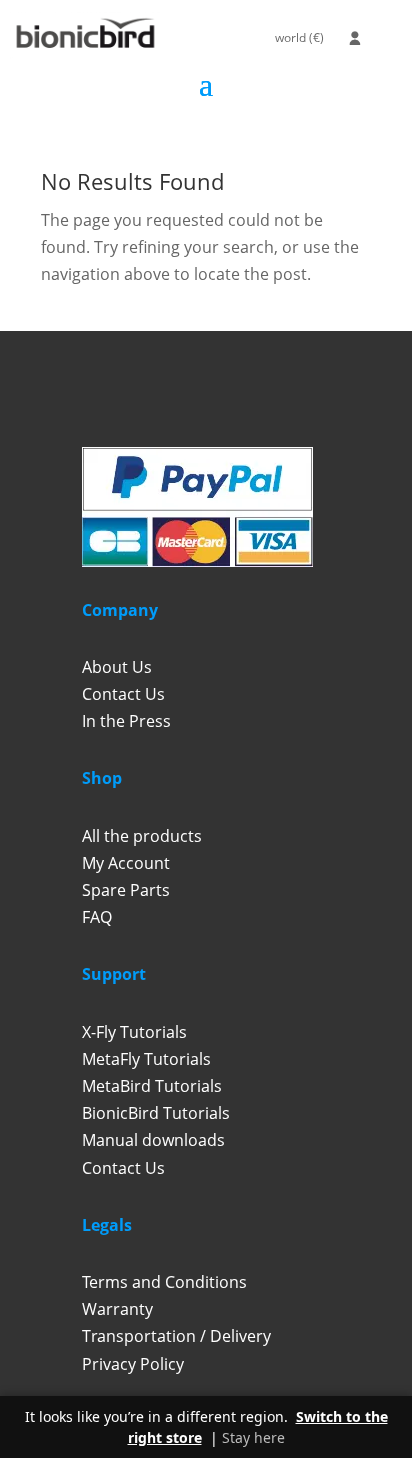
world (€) (299, 37)
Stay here (253, 1437)
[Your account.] (355, 38)
